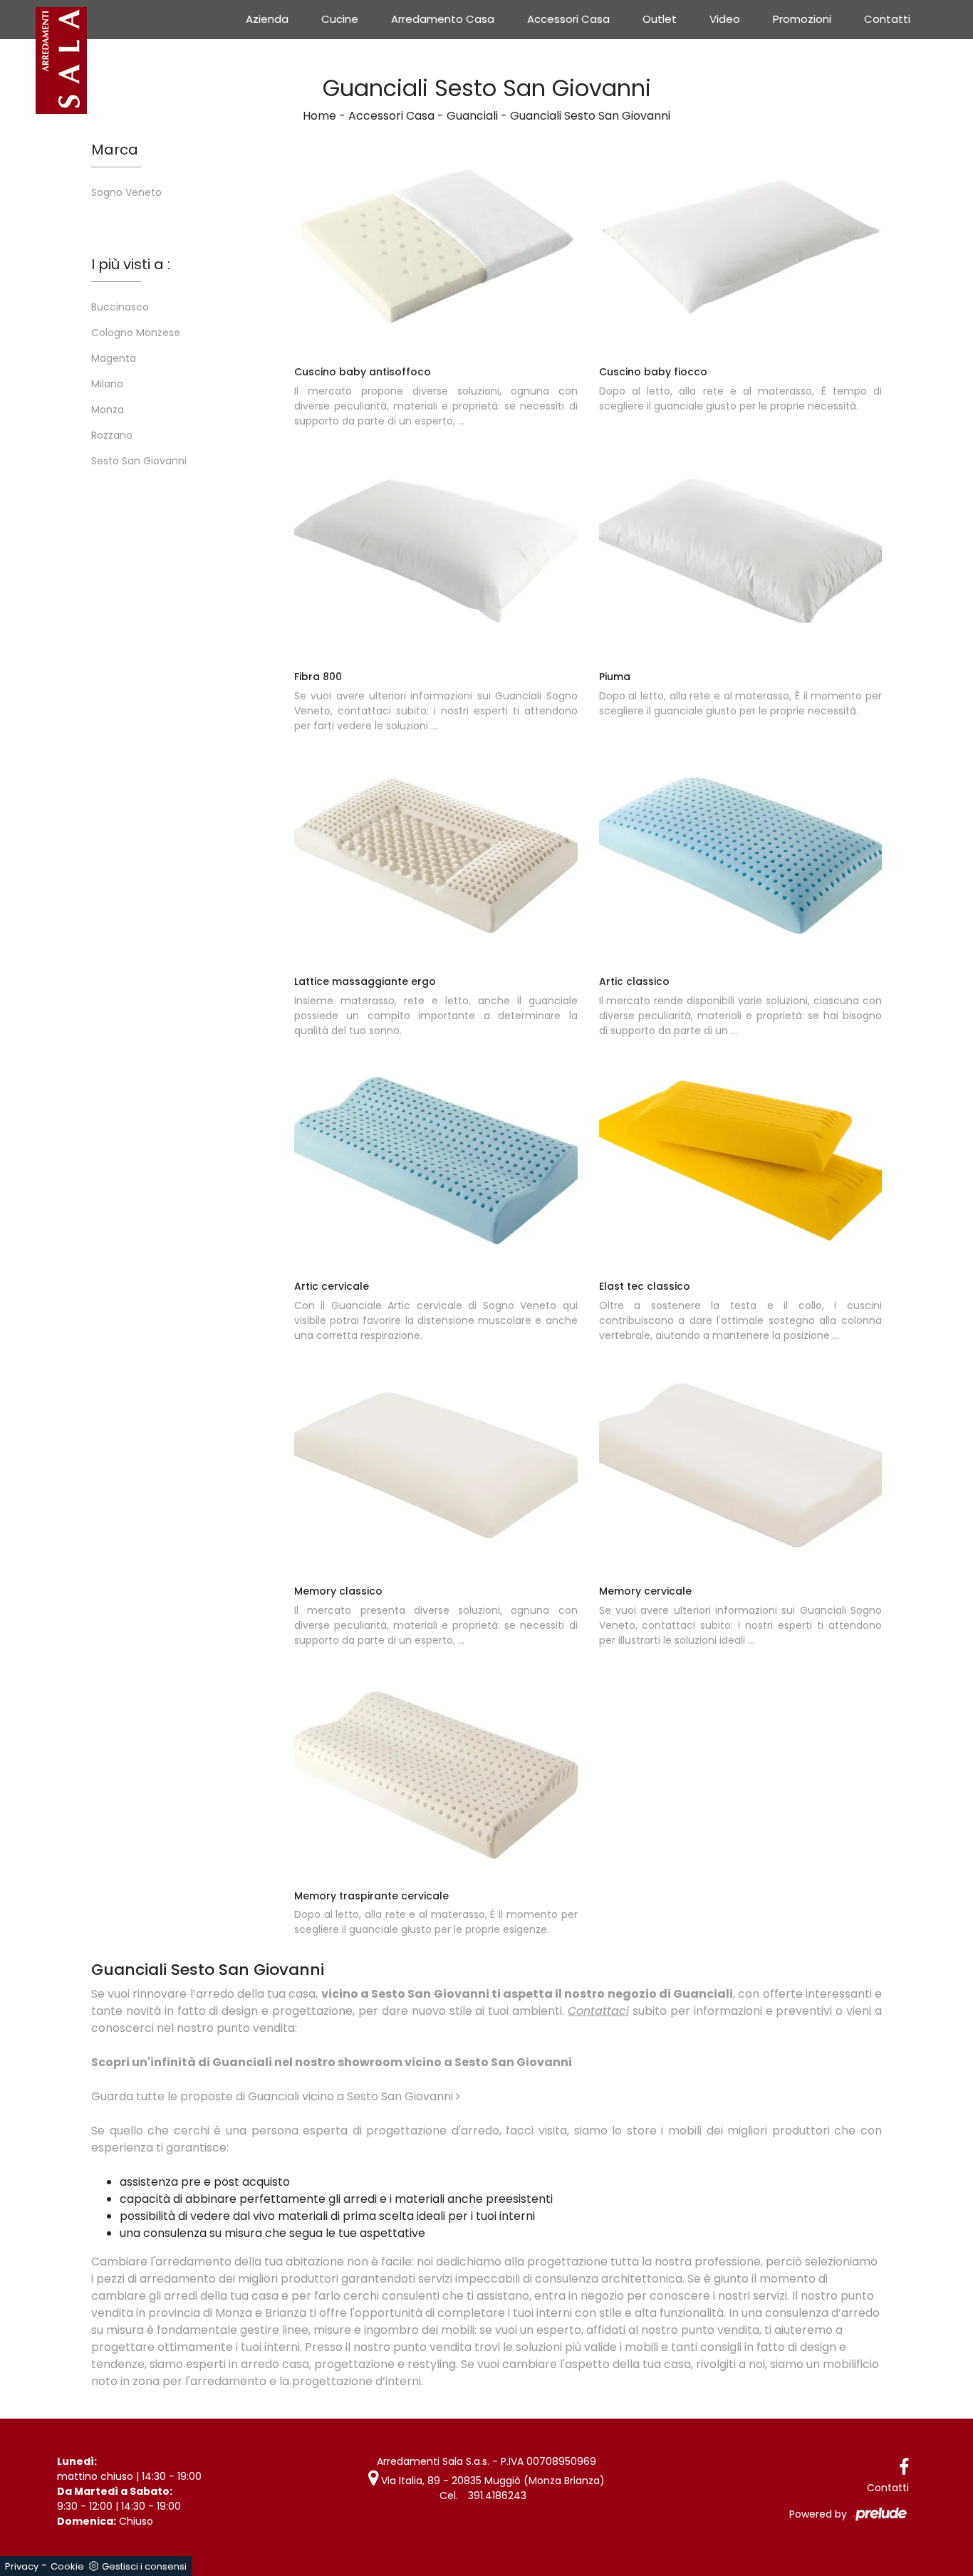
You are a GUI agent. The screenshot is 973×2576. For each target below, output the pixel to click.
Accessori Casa (568, 19)
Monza (108, 410)
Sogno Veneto (126, 192)
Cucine (340, 19)
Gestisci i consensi (144, 2566)
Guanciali (472, 116)
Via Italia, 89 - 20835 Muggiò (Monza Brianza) (491, 2481)
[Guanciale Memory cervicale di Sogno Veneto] (741, 1465)
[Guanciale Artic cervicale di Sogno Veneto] (436, 1160)
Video (725, 19)
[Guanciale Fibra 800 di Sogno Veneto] (436, 551)
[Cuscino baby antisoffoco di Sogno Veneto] (436, 246)
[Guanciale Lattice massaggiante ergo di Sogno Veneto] (436, 855)
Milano (107, 384)
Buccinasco (120, 307)
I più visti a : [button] (131, 264)
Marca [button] (115, 150)
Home (319, 116)
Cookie (67, 2566)
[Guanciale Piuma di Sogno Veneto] (741, 551)
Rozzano (112, 435)
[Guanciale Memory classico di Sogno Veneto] (436, 1465)
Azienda (267, 19)
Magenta (114, 358)
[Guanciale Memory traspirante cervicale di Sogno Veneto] (436, 1770)
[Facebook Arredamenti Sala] (904, 2467)
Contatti (887, 19)
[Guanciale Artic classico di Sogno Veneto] (741, 855)
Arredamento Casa (443, 19)
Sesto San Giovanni (139, 461)
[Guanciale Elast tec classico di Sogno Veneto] (741, 1160)
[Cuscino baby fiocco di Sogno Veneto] (741, 246)
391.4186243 (497, 2496)
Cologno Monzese (136, 333)
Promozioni (802, 19)
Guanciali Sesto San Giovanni (590, 116)
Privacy (22, 2566)
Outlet (660, 19)
